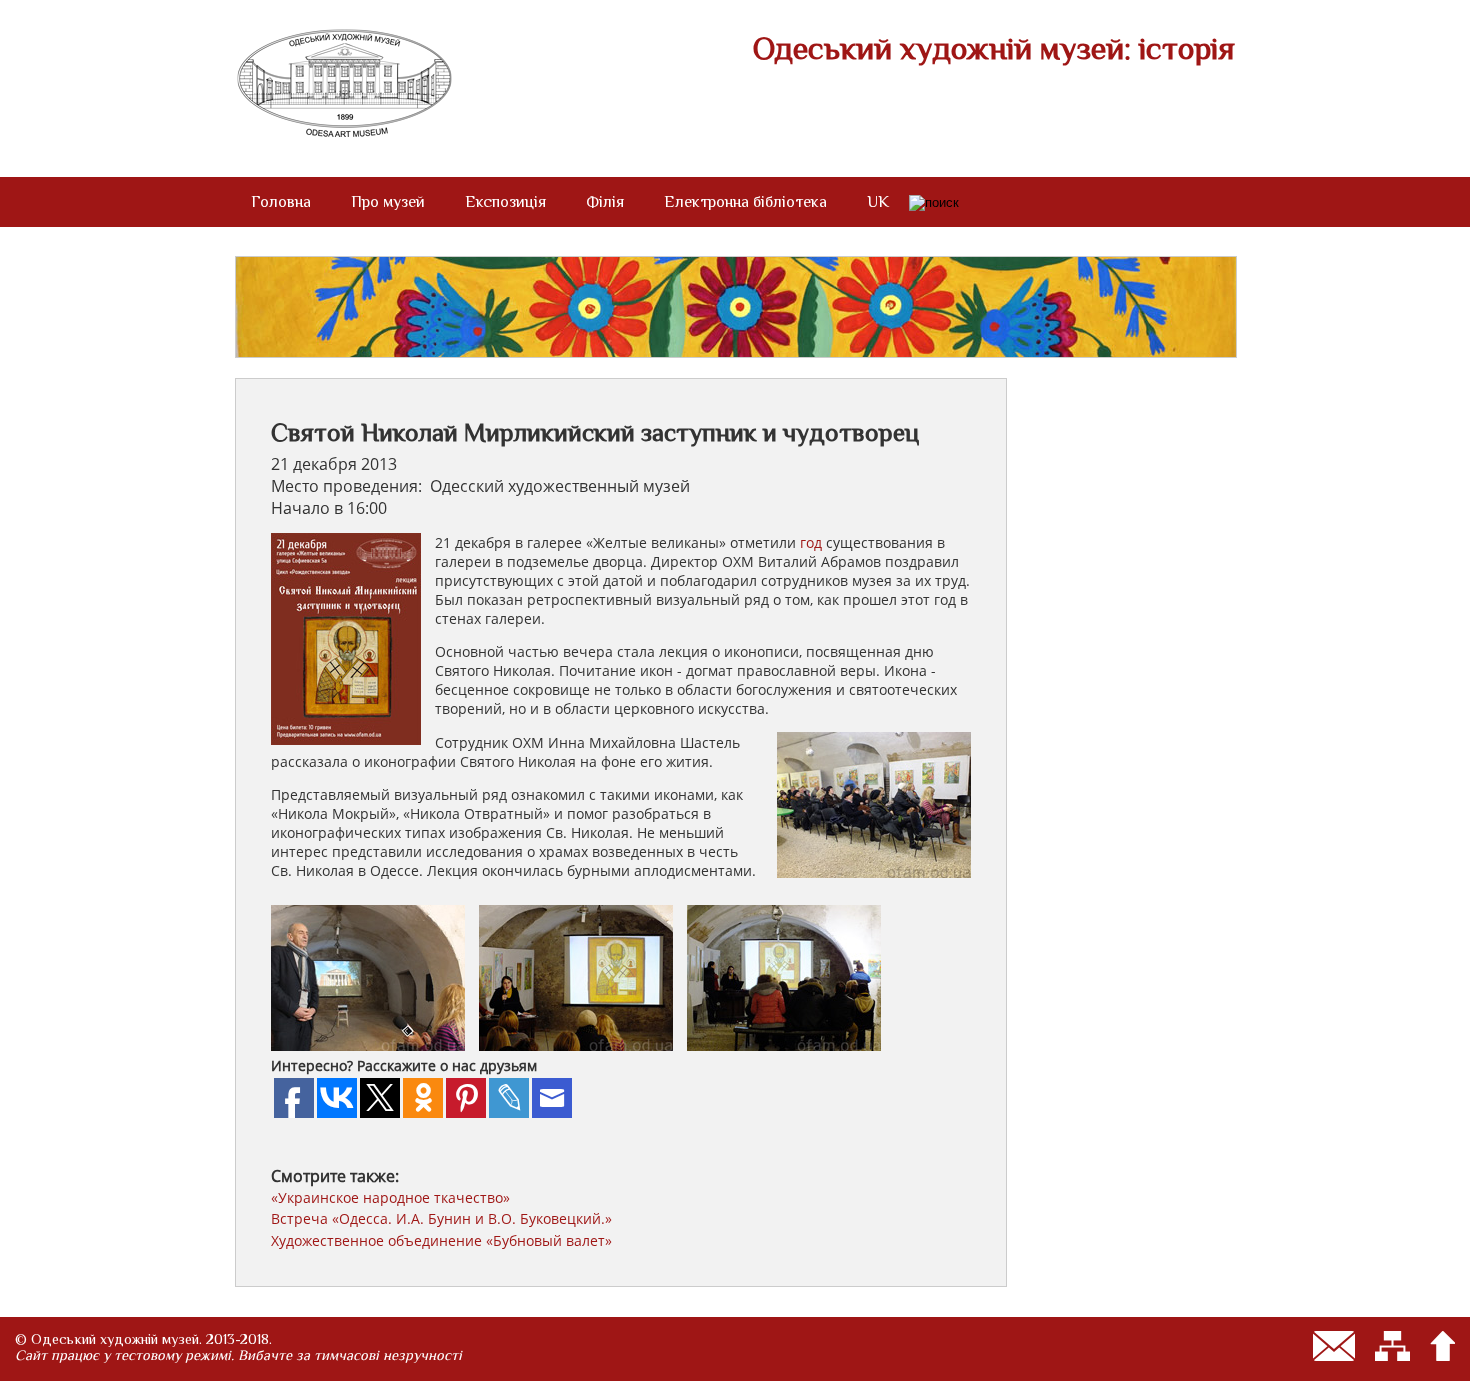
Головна (281, 202)
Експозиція (505, 202)
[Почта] (1334, 1346)
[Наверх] (1442, 1346)
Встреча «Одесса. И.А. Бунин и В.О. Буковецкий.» (441, 1218)
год (811, 542)
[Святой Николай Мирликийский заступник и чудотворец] (373, 1045)
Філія (605, 202)
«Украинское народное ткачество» (390, 1197)
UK (878, 202)
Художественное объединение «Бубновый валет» (441, 1240)
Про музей (388, 202)
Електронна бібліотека (745, 202)
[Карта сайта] (1392, 1346)
